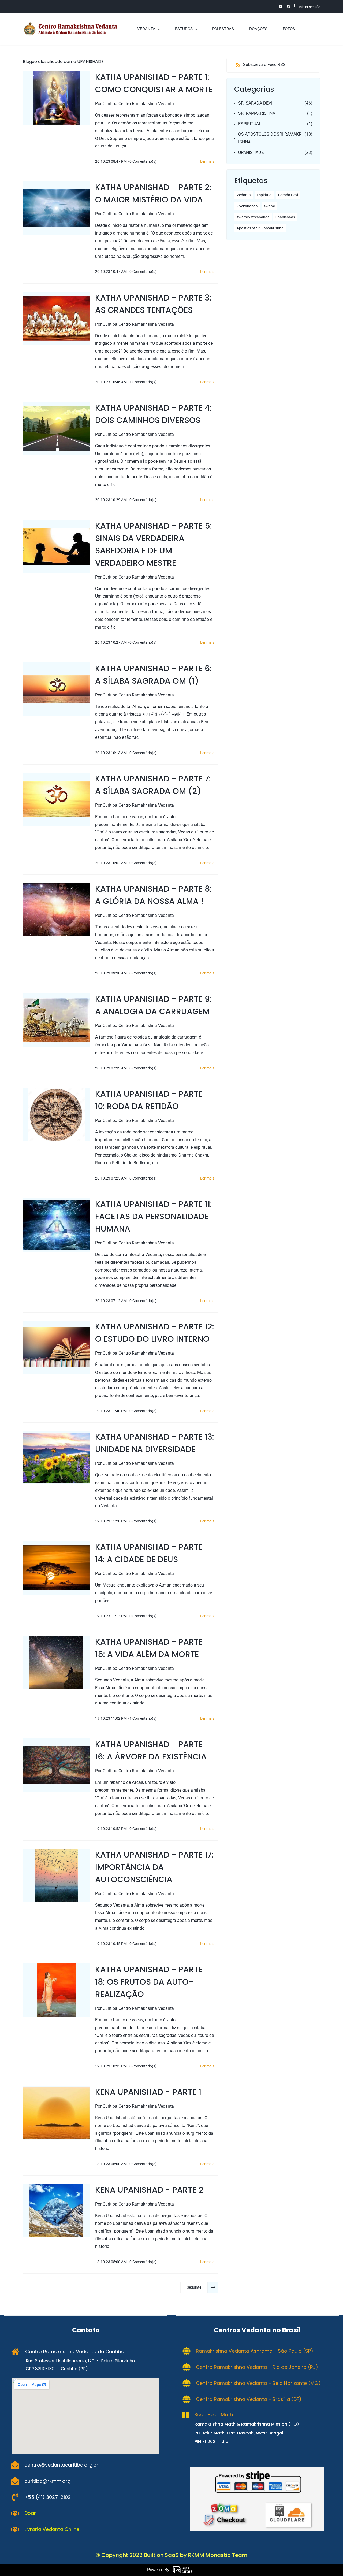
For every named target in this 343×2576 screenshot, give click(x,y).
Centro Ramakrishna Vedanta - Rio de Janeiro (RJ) (257, 2367)
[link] (257, 2471)
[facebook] (289, 7)
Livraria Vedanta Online (52, 2529)
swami (269, 206)
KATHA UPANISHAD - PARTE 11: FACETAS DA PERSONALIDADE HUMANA (154, 1216)
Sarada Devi (288, 195)
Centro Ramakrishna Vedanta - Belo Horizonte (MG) (258, 2383)
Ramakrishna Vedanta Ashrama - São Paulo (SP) (255, 2351)
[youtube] (281, 7)
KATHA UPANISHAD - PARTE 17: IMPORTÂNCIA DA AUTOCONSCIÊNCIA (154, 1867)
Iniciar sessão (310, 7)
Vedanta (244, 195)
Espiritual (264, 195)
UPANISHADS (251, 152)
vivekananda (247, 206)
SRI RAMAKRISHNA (257, 113)
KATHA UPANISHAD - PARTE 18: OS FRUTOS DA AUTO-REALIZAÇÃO (149, 1982)
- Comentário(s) (142, 161)
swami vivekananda (253, 217)
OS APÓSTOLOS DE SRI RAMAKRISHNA (270, 138)
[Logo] (70, 29)
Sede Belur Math (214, 2414)
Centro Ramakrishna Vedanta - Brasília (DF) (249, 2399)
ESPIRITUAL (250, 124)
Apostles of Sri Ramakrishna (260, 228)
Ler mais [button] (207, 161)
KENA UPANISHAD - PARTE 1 (148, 2092)
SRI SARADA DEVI (255, 103)
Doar (30, 2513)
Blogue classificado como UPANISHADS (63, 62)
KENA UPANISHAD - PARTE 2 (149, 2190)
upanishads (285, 217)
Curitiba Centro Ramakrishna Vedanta (138, 104)
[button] (199, 2287)
